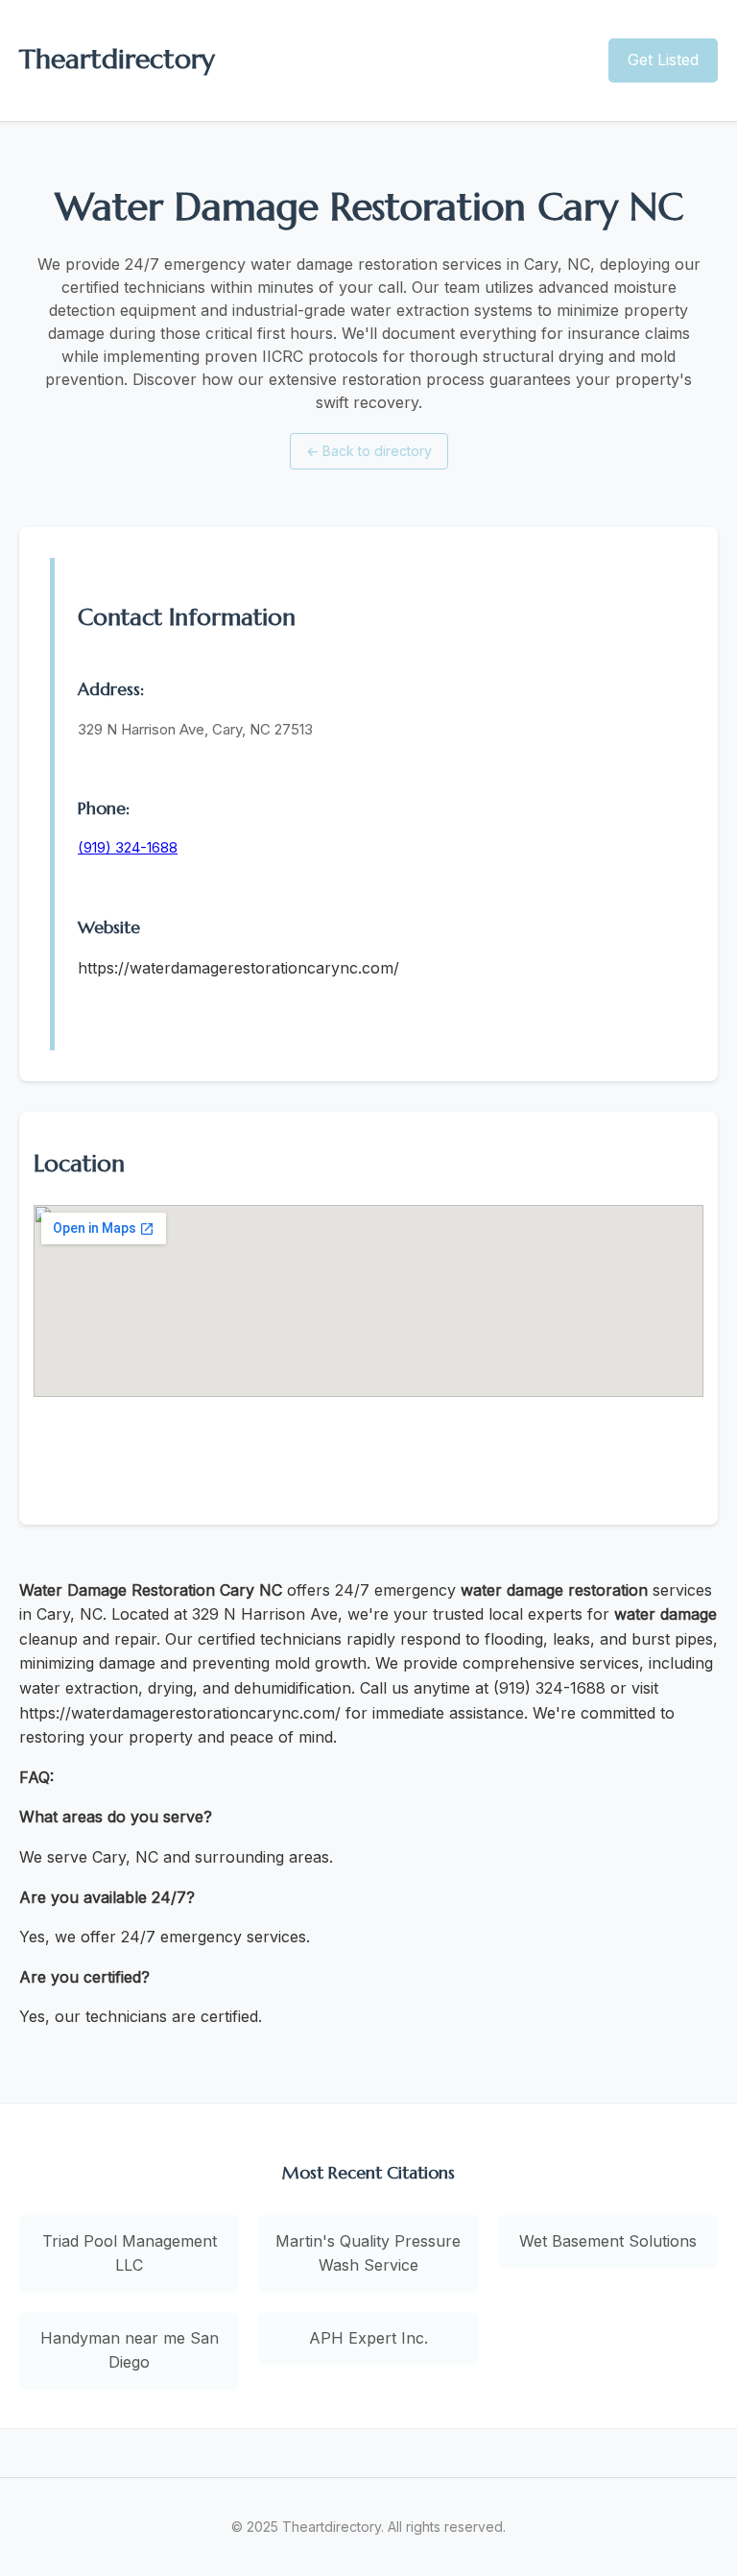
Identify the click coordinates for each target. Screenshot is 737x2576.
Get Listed (663, 60)
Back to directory (369, 451)
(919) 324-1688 (128, 847)
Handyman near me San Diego (130, 2350)
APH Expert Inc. (368, 2338)
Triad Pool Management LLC (130, 2253)
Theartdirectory (117, 59)
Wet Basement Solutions (608, 2241)
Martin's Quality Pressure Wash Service (368, 2253)
